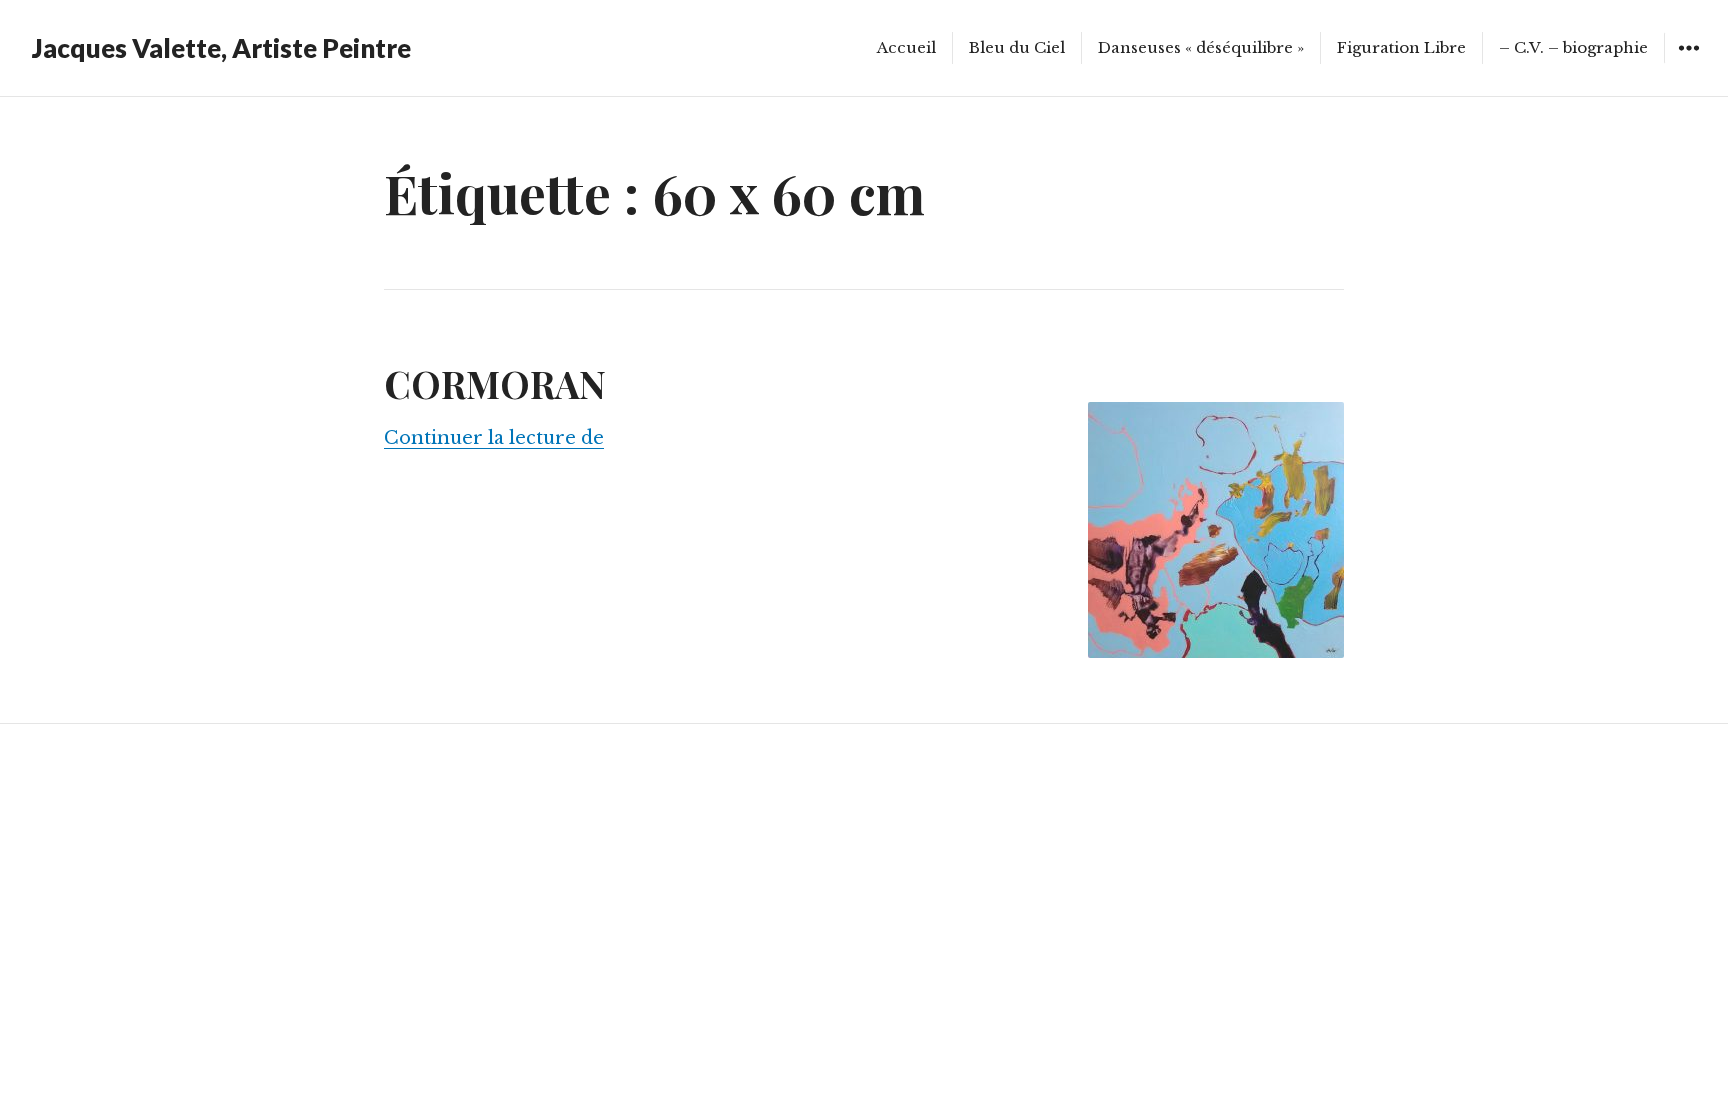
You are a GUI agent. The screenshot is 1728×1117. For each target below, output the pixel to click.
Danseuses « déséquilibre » (1201, 47)
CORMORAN (495, 383)
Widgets (1688, 62)
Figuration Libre (1401, 47)
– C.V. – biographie (1573, 47)
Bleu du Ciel (1017, 47)
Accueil (906, 47)
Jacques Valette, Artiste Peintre (221, 48)
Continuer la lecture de (494, 438)
